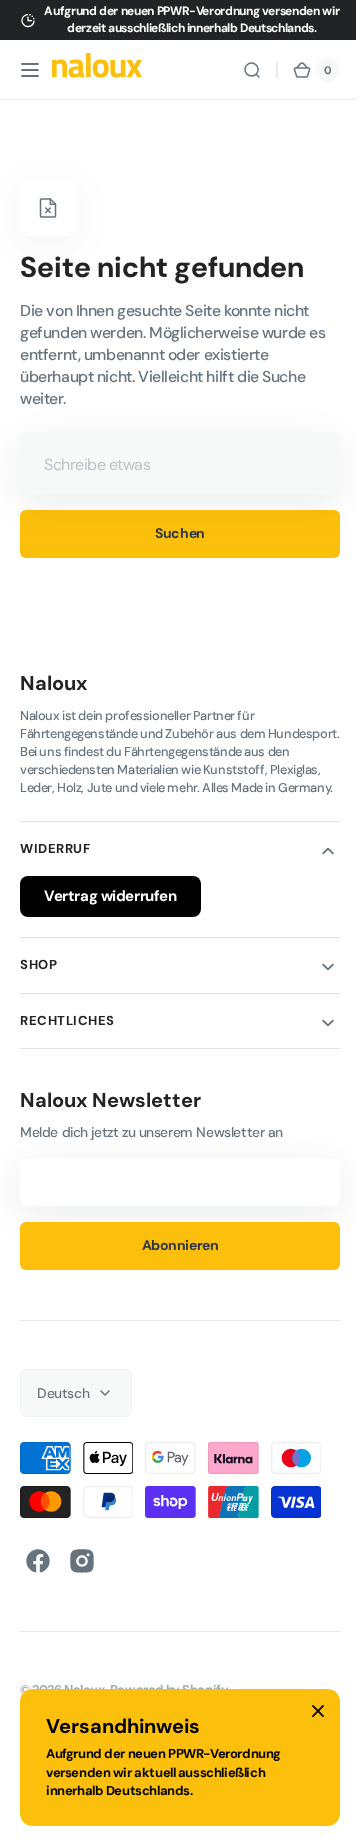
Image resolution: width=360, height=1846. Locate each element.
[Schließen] (318, 1711)
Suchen (172, 533)
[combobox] (172, 464)
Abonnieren (172, 1263)
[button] (30, 70)
